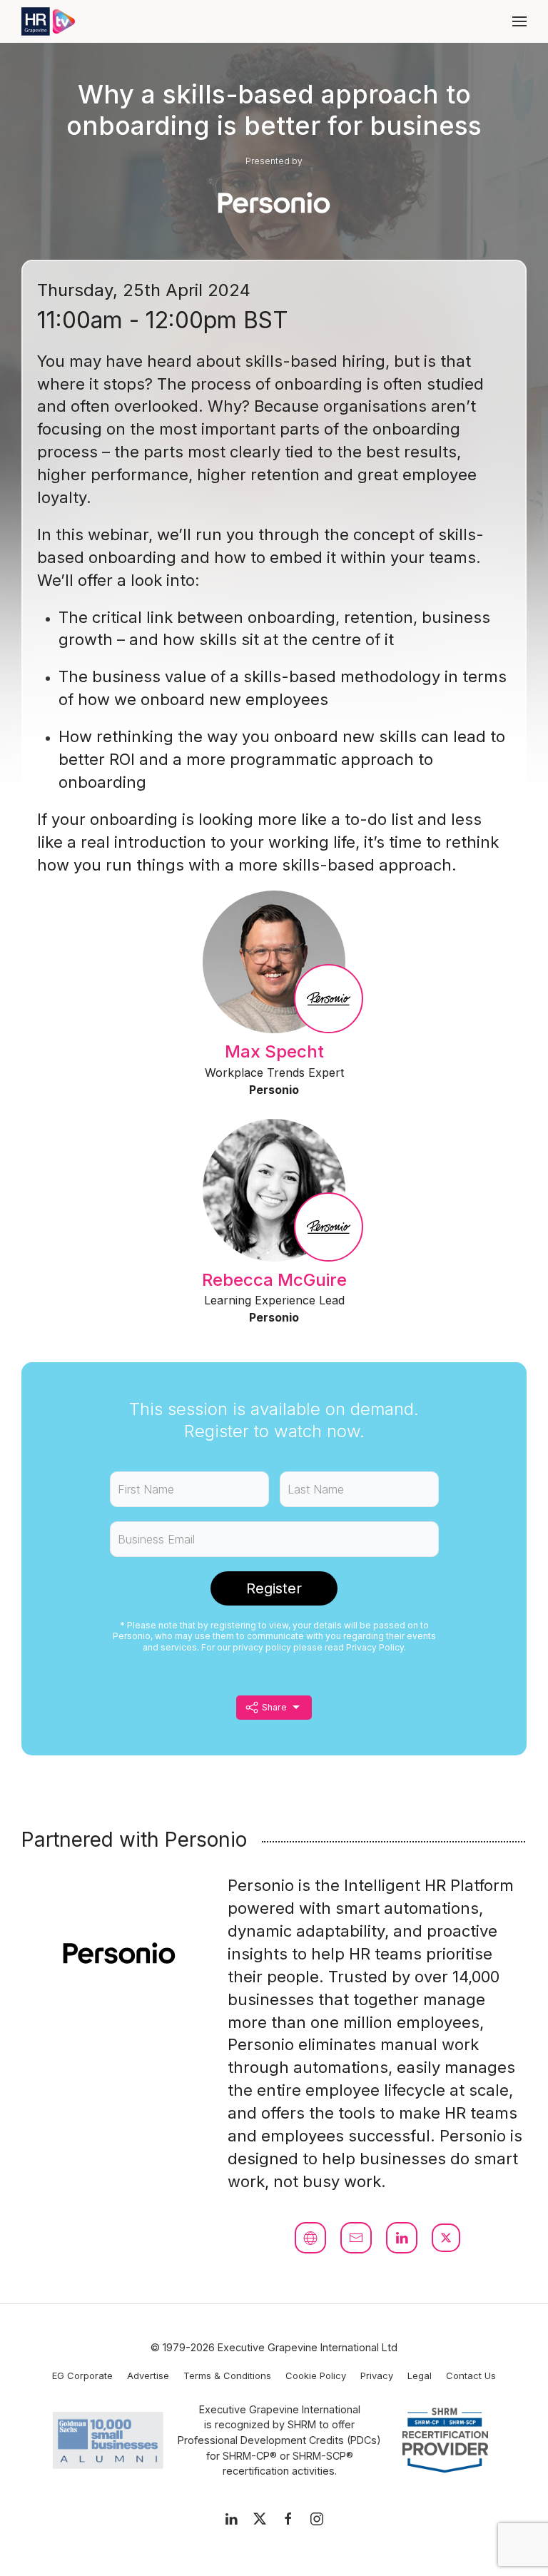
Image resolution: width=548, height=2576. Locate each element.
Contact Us (471, 2375)
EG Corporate (82, 2375)
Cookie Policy (316, 2375)
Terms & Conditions (227, 2375)
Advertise (148, 2375)
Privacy (377, 2375)
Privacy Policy (375, 1647)
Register (274, 1588)
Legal (420, 2375)
